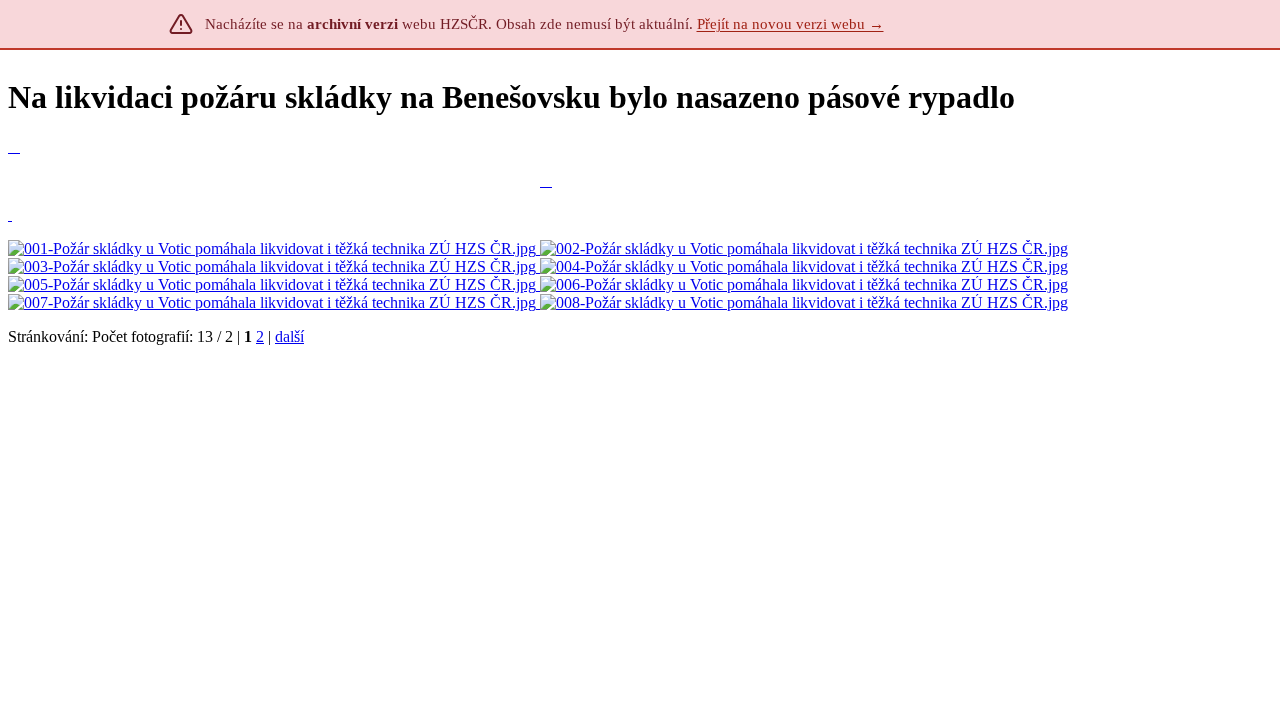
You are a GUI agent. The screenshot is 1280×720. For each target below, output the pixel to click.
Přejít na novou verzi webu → (790, 24)
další (289, 336)
